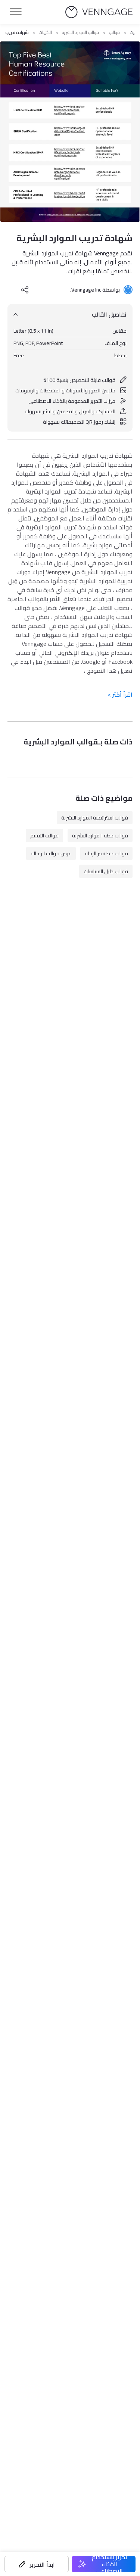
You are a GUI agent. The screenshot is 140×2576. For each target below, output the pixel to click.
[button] (37, 2564)
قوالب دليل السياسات (106, 871)
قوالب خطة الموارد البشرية (100, 836)
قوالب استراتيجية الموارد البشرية (95, 818)
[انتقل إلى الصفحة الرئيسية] (99, 12)
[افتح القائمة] (16, 12)
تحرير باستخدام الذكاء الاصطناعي (110, 2564)
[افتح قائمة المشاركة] (25, 290)
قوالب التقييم (44, 836)
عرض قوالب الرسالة (51, 853)
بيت (133, 32)
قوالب (114, 32)
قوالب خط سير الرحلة (106, 853)
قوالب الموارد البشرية (80, 32)
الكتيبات (45, 32)
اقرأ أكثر (120, 694)
